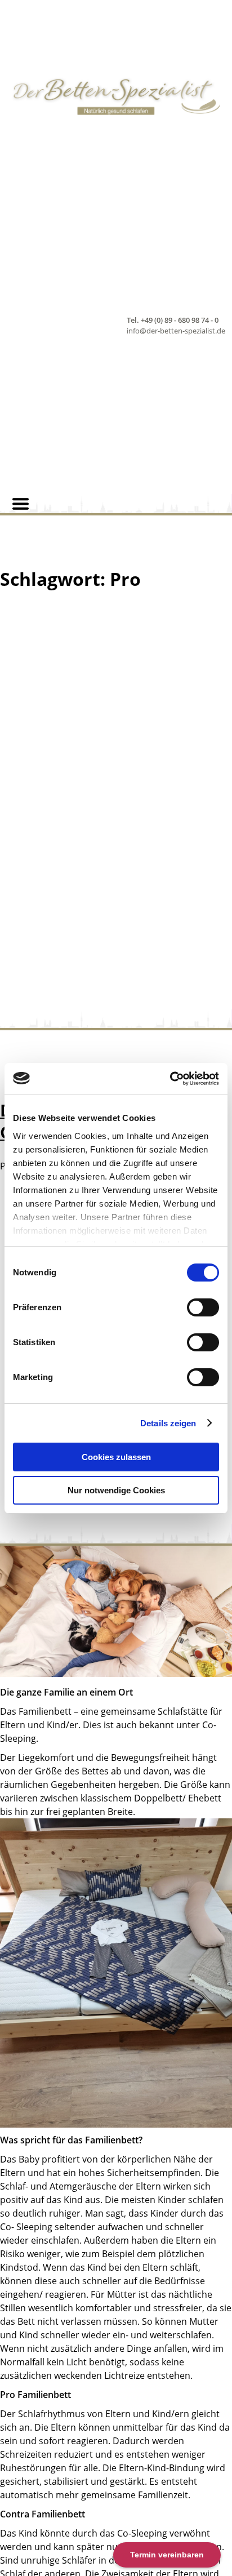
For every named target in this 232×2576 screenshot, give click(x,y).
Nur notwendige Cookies (116, 1490)
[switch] (203, 1307)
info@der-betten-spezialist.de (176, 331)
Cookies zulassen (116, 1457)
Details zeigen (168, 1423)
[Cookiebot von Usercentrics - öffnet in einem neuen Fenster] (170, 1079)
